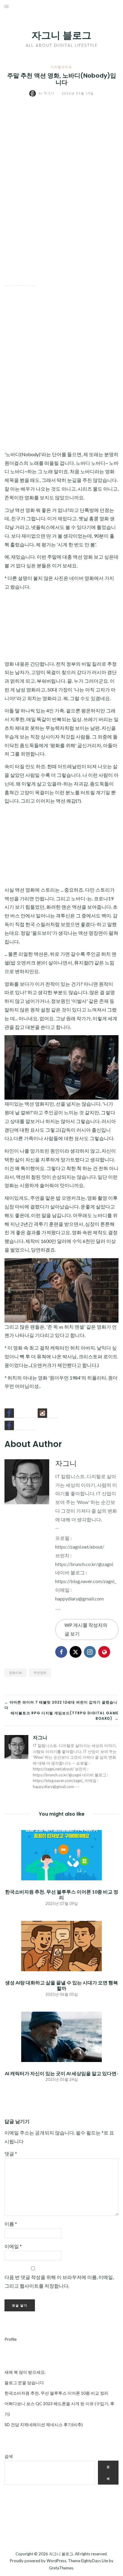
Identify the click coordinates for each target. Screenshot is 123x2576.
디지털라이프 (61, 67)
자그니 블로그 (61, 35)
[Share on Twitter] (20, 281)
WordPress (56, 2561)
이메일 (13, 2246)
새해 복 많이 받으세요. (25, 2372)
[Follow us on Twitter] (20, 1413)
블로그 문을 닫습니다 (24, 2383)
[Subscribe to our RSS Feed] (31, 1413)
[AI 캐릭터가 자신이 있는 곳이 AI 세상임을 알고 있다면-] (61, 2036)
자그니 (47, 93)
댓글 (11, 2154)
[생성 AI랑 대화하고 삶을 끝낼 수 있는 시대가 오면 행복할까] (61, 1945)
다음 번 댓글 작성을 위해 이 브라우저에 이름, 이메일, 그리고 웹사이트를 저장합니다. (59, 2281)
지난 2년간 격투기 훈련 (34, 1224)
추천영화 (40, 1673)
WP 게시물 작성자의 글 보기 (86, 1629)
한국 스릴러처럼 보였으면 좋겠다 (60, 924)
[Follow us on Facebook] (9, 1413)
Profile (11, 2339)
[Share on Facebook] (9, 281)
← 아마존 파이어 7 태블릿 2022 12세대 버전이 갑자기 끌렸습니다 (61, 1705)
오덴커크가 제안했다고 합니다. (65, 1365)
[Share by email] (31, 281)
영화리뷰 (16, 1673)
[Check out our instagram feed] (42, 1413)
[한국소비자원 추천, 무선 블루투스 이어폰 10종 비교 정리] (61, 1854)
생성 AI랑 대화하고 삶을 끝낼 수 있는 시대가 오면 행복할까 (61, 1985)
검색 (9, 2456)
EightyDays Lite (95, 2561)
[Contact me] (53, 1413)
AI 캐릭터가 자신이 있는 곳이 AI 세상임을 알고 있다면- (61, 2073)
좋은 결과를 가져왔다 (38, 1232)
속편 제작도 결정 (100, 1232)
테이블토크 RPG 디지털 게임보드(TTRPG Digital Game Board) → (65, 1716)
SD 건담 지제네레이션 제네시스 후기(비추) (44, 2424)
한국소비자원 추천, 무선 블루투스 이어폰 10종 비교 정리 (62, 1894)
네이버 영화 (82, 578)
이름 (11, 2224)
